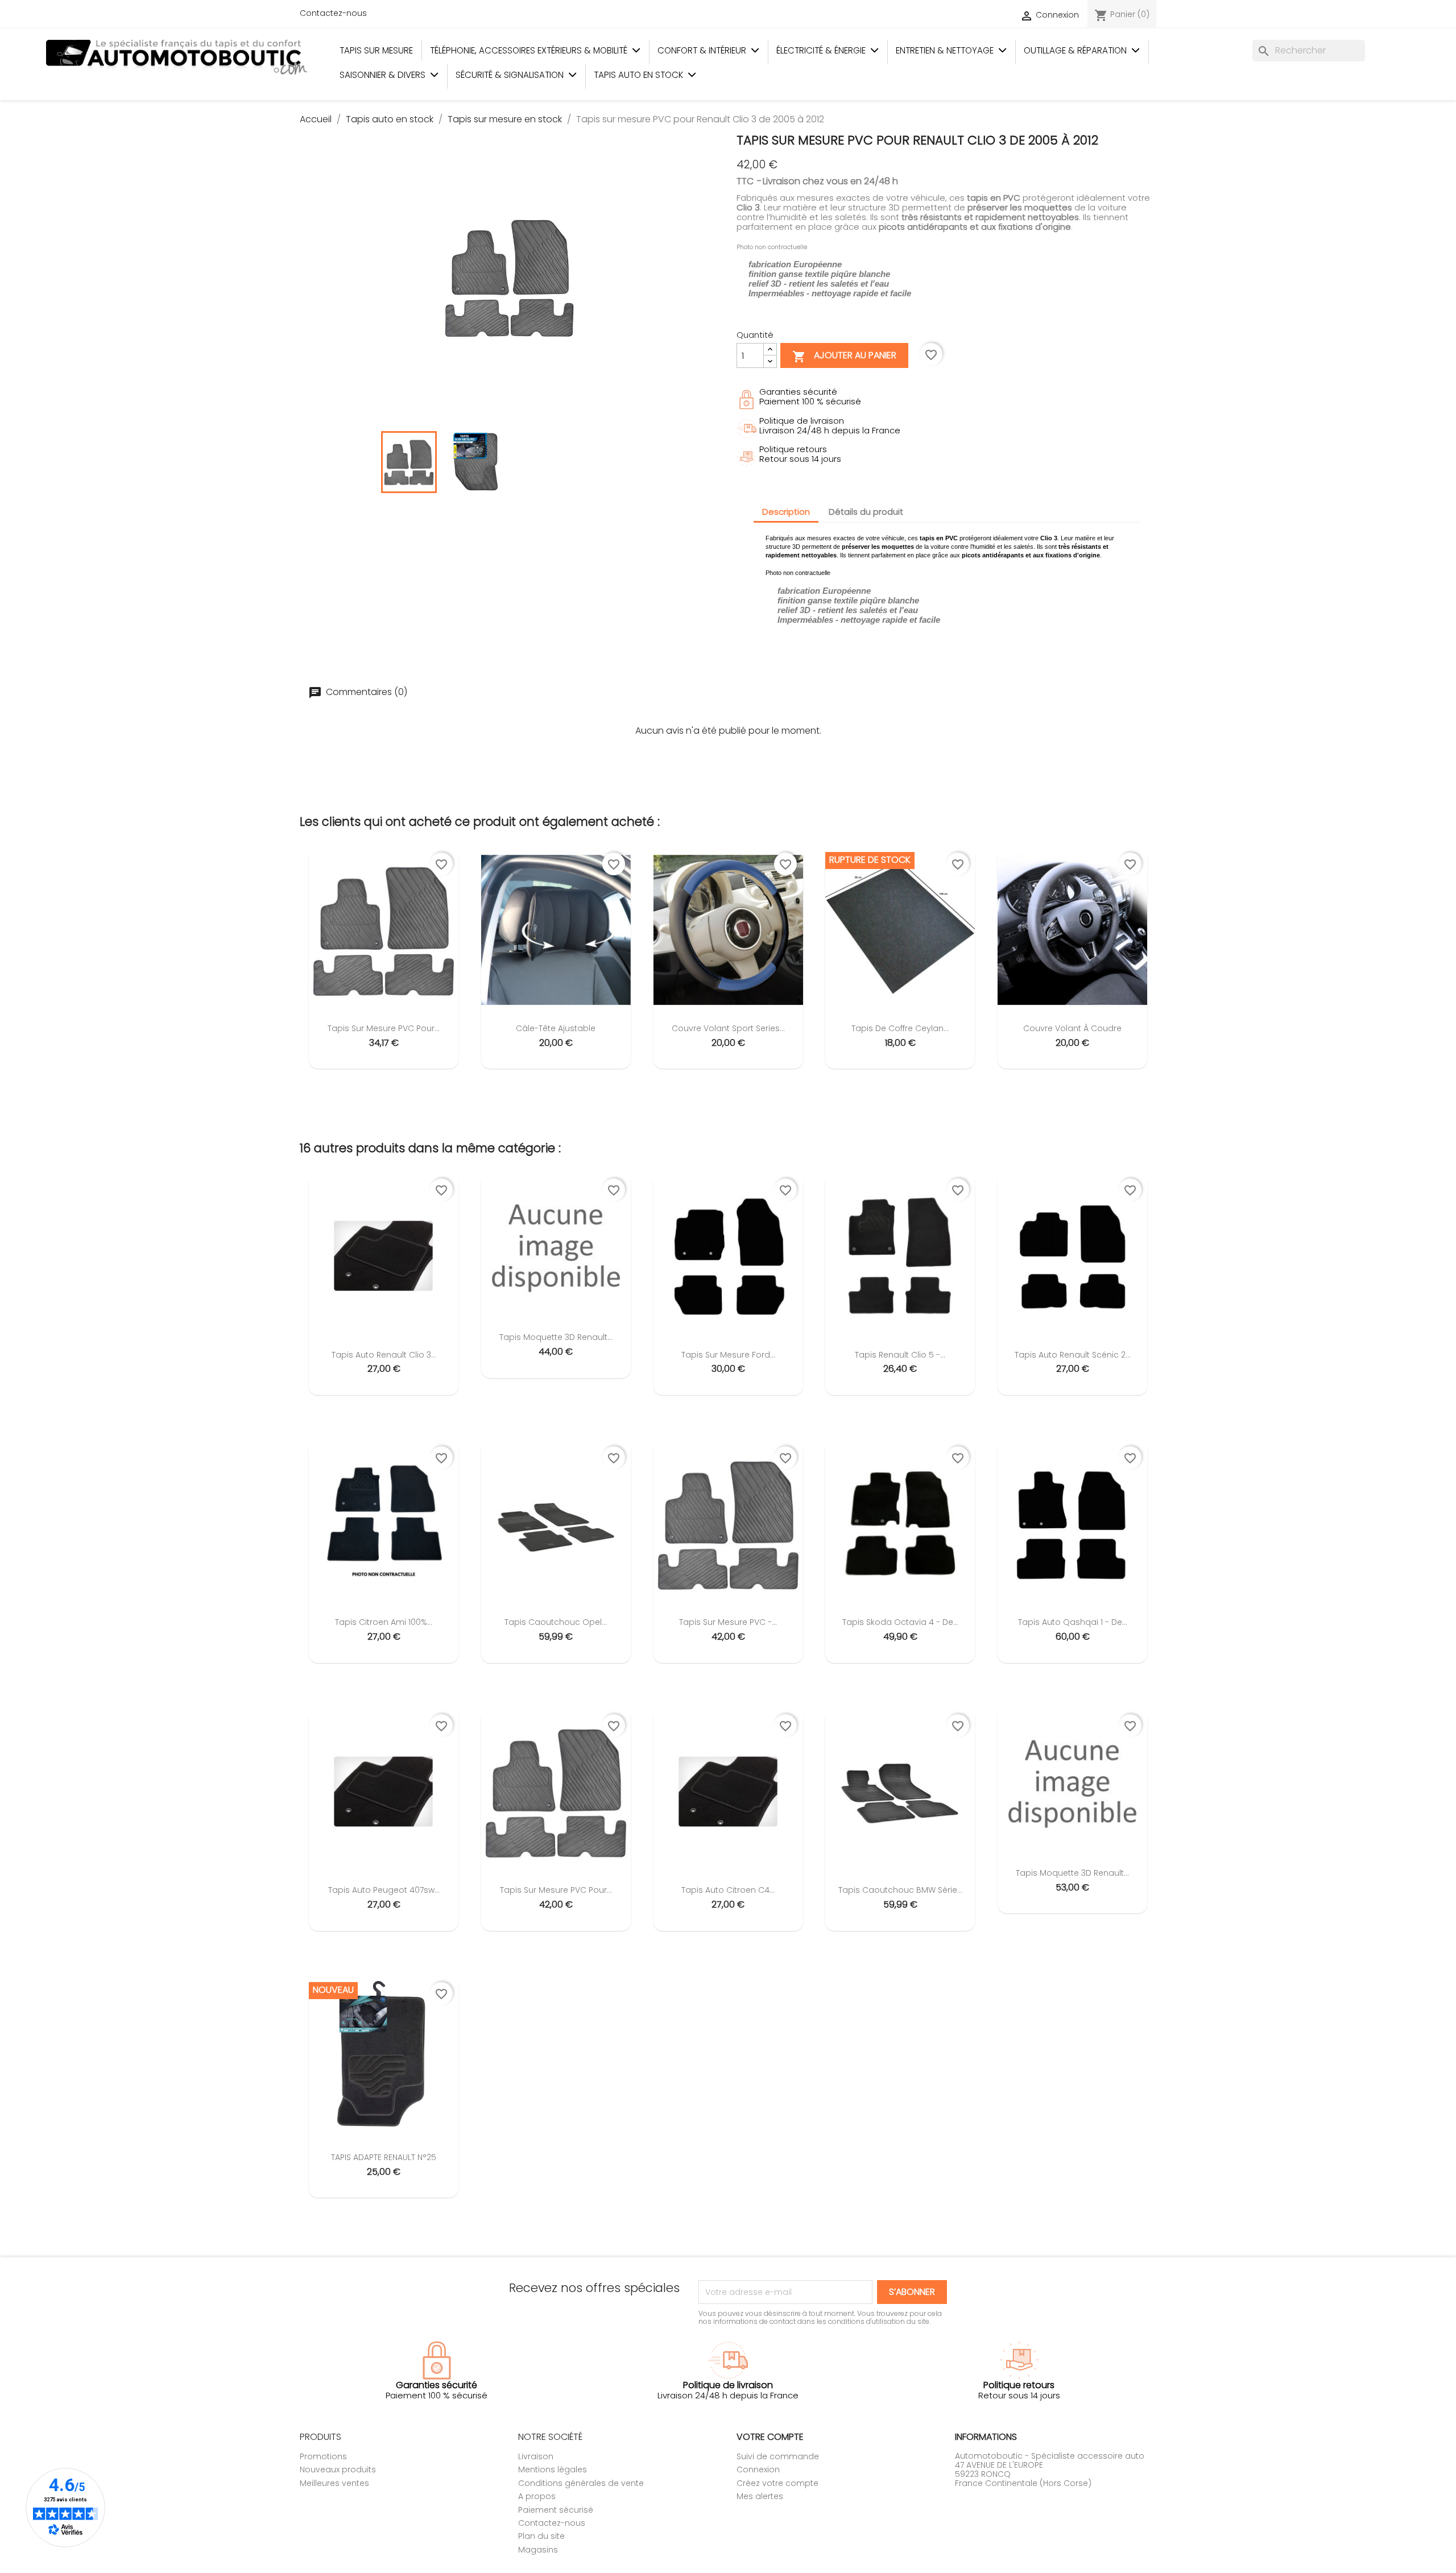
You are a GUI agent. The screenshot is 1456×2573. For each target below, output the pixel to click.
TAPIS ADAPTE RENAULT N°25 (384, 2157)
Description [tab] (786, 512)
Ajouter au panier (844, 357)
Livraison (536, 2456)
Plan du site (541, 2536)
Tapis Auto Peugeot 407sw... (384, 1890)
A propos (537, 2496)
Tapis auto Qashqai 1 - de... (1073, 1622)
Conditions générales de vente (581, 2483)
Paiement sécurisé (556, 2510)
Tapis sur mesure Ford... (728, 1355)
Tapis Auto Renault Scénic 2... (1073, 1355)
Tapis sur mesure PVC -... (728, 1622)
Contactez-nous (333, 13)
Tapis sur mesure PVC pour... (384, 1028)
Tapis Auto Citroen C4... (728, 1890)
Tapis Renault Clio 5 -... (900, 1355)
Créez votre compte (777, 2483)
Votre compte (770, 2437)
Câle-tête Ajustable (556, 1028)
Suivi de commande (778, 2456)
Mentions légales (553, 2469)
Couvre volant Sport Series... (728, 1028)
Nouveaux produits (338, 2469)
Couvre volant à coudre (1072, 1028)
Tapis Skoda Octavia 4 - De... (900, 1622)
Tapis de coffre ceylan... (900, 1028)
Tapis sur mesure (376, 50)
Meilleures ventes (334, 2483)
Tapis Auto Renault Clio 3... (384, 1355)
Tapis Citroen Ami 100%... (384, 1622)
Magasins (538, 2550)
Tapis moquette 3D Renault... (556, 1337)
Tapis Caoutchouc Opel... (556, 1622)
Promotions (323, 2456)
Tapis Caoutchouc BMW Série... (900, 1890)
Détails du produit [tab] (866, 512)
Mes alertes (760, 2496)
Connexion (758, 2469)
